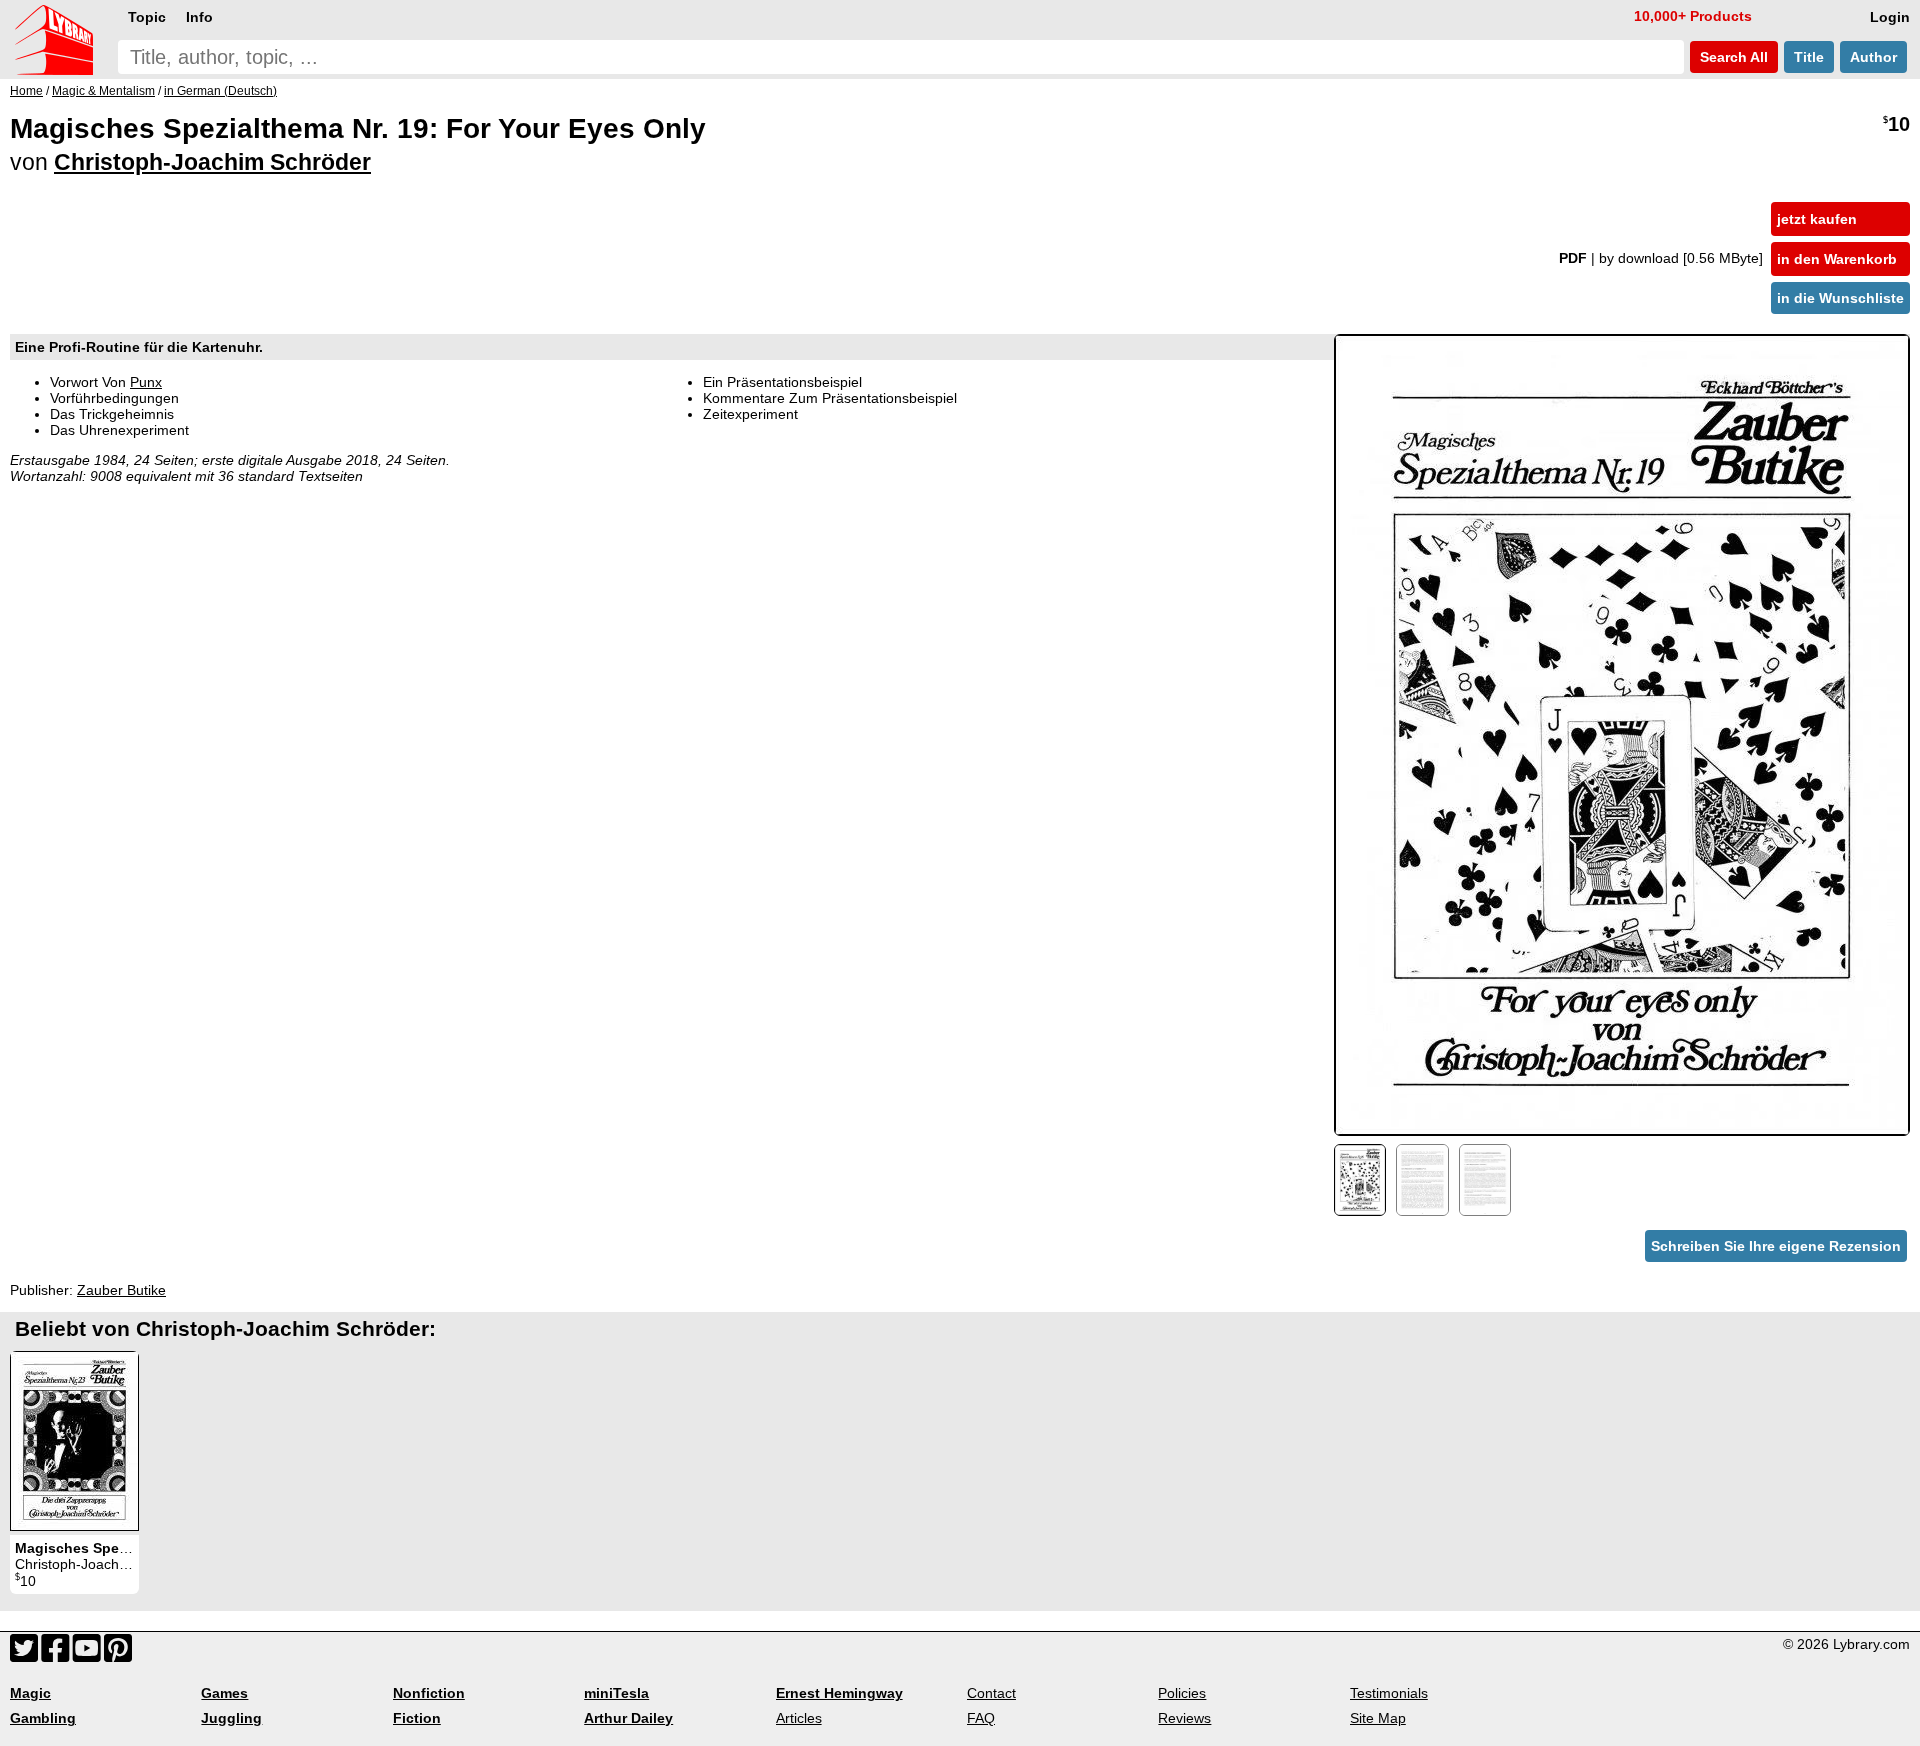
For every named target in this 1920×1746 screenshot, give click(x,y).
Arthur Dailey (628, 1718)
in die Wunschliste (1840, 298)
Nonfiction (429, 1693)
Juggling (231, 1718)
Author (1873, 57)
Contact (991, 1693)
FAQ (981, 1718)
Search (1732, 57)
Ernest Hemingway (839, 1693)
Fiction (417, 1718)
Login (1890, 17)
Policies (1182, 1693)
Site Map (1378, 1718)
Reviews (1184, 1718)
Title (1809, 57)
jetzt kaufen (1817, 219)
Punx (146, 382)
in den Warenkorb (1837, 259)
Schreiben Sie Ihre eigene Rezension (1776, 1246)
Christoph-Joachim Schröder (212, 162)
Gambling (43, 1718)
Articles (799, 1718)
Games (224, 1693)
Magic (30, 1693)
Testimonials (1389, 1693)
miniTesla (616, 1693)
